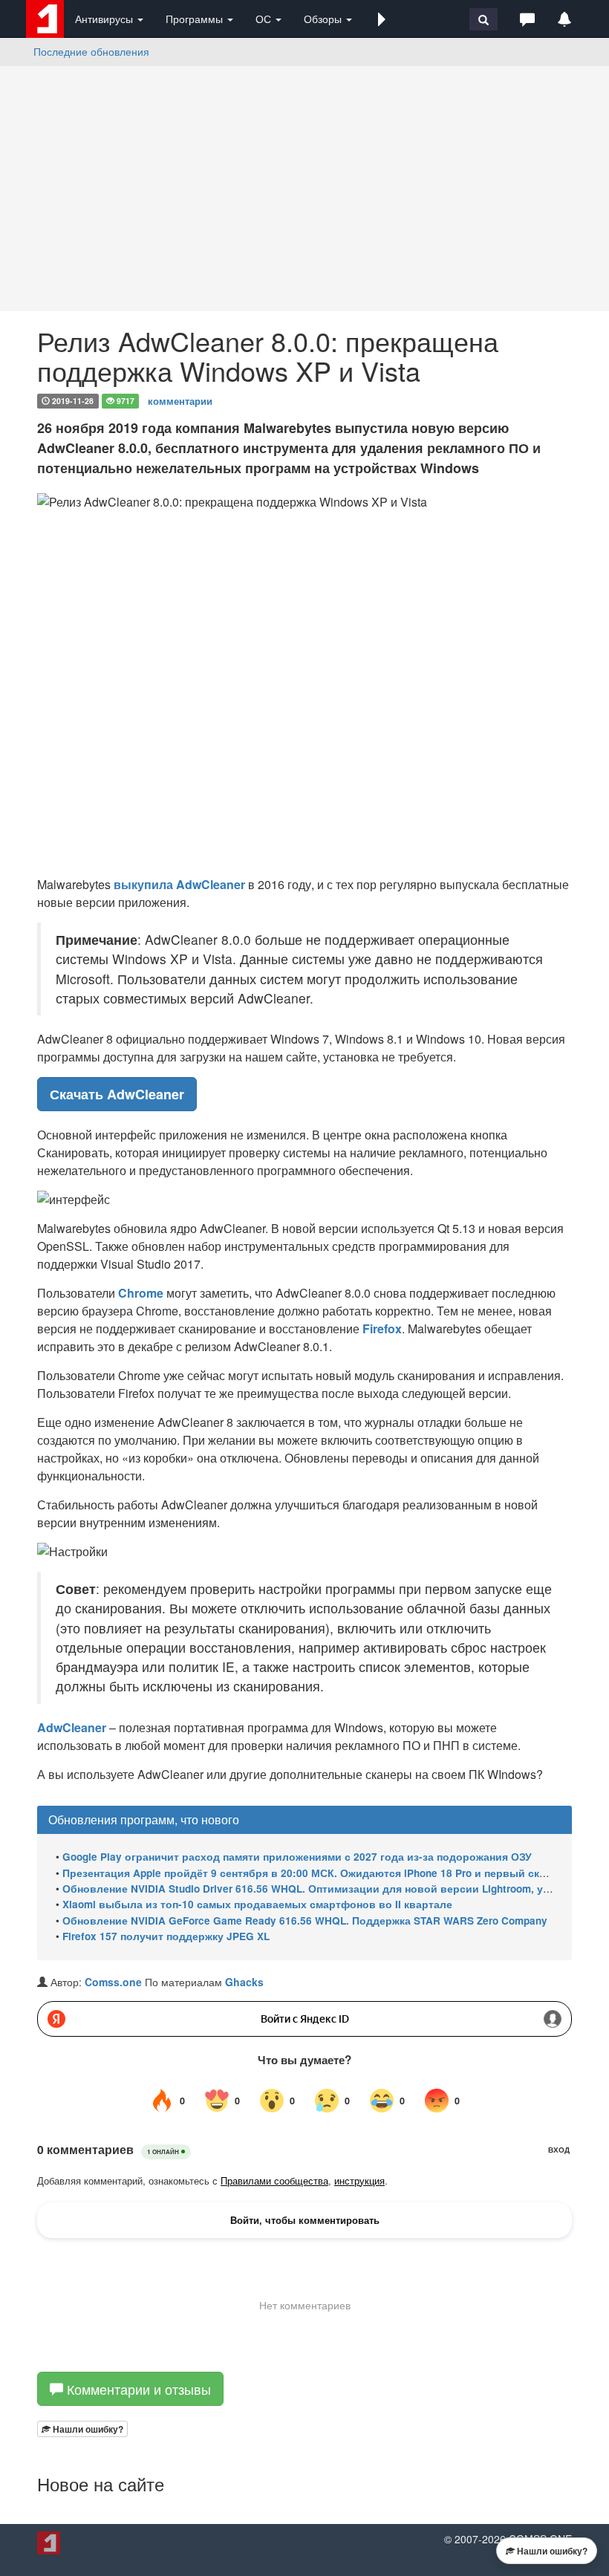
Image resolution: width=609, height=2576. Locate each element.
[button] (382, 19)
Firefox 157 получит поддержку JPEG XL (166, 1936)
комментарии (180, 400)
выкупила (143, 884)
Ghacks (244, 1982)
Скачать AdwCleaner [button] (117, 1094)
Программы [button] (196, 19)
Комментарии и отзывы (137, 2389)
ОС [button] (265, 19)
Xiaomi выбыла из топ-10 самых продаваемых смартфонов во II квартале (257, 1904)
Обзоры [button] (324, 19)
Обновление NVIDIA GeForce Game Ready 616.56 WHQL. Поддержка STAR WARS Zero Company (305, 1920)
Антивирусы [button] (105, 19)
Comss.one (113, 1982)
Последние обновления (91, 51)
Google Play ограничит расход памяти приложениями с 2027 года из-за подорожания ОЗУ (297, 1857)
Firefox (382, 1328)
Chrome (141, 1293)
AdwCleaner (211, 884)
